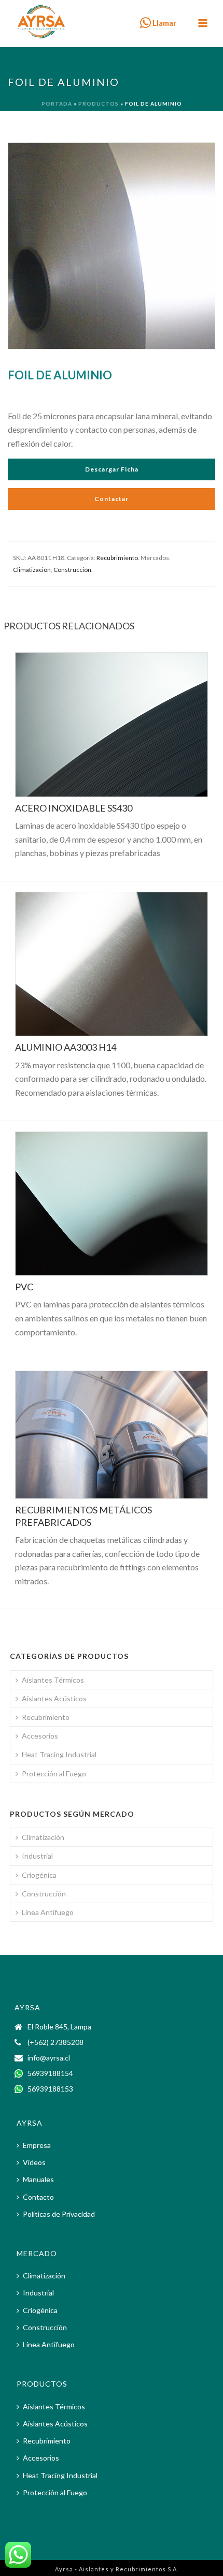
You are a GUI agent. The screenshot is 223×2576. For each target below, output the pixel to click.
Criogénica (39, 1875)
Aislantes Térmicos (53, 1680)
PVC (24, 1287)
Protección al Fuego (54, 1773)
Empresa (37, 2145)
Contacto (38, 2197)
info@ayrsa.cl (49, 2058)
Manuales (38, 2179)
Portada (57, 104)
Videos (34, 2162)
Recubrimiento (117, 558)
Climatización (32, 570)
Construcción (72, 570)
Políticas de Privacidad (59, 2214)
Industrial (37, 1856)
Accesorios (40, 1736)
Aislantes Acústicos (54, 1698)
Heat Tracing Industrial (59, 1754)
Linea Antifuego (48, 1912)
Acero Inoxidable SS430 (74, 808)
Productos (99, 104)
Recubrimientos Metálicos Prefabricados (83, 1516)
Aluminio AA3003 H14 (66, 1047)
